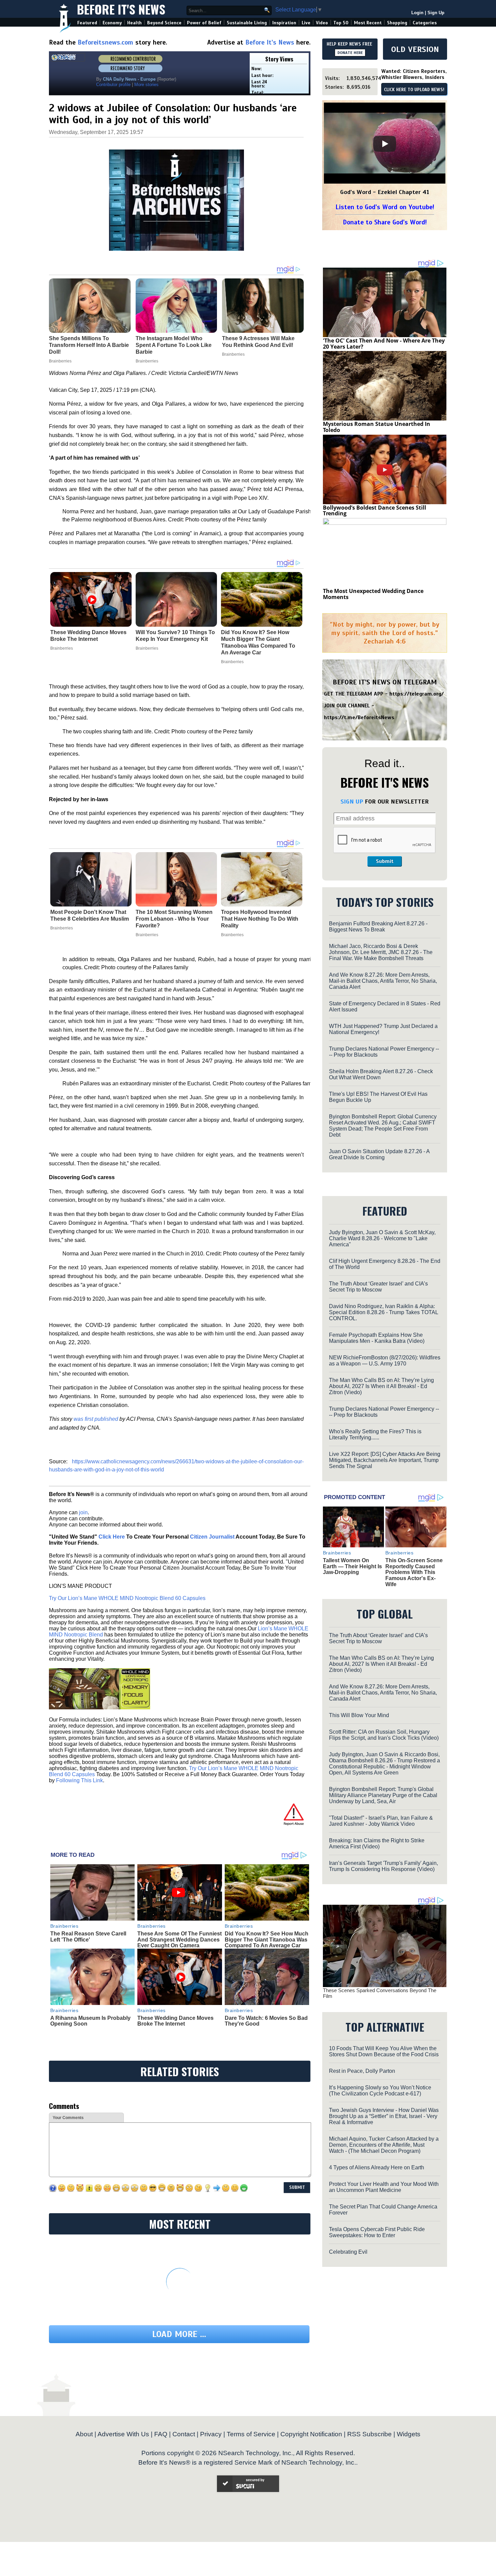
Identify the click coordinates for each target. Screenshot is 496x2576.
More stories (146, 85)
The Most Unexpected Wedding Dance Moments (373, 594)
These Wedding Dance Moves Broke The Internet (88, 636)
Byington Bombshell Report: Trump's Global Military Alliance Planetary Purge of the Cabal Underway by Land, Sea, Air (383, 1795)
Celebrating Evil (348, 2252)
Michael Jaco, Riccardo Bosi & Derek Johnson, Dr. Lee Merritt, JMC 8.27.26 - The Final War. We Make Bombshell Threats (381, 952)
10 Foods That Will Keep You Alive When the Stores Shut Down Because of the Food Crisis (384, 2051)
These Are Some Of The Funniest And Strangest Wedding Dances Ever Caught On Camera (180, 1940)
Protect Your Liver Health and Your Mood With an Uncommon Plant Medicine (384, 2187)
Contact (184, 2434)
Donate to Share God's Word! (385, 222)
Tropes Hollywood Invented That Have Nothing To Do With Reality (260, 919)
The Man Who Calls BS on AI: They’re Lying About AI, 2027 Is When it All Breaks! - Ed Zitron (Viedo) (381, 1386)
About (84, 2434)
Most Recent (368, 23)
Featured (87, 23)
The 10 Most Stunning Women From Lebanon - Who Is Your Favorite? (174, 919)
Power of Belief (204, 23)
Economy (112, 23)
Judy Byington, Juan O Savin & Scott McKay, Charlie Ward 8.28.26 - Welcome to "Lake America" (382, 1238)
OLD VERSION (415, 49)
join (83, 1512)
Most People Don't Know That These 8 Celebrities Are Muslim (90, 915)
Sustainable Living (247, 23)
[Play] (385, 144)
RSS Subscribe (369, 2434)
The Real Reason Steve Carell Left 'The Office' (88, 1937)
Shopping (397, 23)
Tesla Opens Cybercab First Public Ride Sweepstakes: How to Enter (377, 2232)
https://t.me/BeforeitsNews (359, 717)
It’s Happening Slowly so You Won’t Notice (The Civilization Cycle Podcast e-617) (380, 2091)
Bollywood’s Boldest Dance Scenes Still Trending (375, 511)
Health (134, 23)
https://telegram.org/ (417, 694)
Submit (385, 861)
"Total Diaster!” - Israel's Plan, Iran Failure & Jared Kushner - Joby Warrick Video (381, 1821)
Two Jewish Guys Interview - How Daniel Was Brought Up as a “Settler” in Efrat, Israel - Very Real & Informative (384, 2116)
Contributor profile (113, 85)
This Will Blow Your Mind (359, 1715)
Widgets (409, 2434)
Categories (425, 23)
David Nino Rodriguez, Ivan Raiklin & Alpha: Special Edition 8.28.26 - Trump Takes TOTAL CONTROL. (383, 1312)
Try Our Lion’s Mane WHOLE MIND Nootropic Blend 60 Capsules (127, 1598)
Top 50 (341, 23)
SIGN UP (352, 802)
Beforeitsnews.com (105, 42)
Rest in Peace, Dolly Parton (362, 2071)
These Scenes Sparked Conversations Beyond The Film (380, 1993)
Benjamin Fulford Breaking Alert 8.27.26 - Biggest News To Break (378, 927)
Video (322, 23)
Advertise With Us (123, 2434)
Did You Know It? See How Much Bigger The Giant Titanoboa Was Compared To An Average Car (258, 642)
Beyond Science (164, 23)
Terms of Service (251, 2434)
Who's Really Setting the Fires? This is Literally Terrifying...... (375, 1434)
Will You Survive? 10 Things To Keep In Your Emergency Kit (175, 636)
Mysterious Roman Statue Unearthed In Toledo (377, 427)
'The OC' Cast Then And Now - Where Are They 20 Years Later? (384, 344)
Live (306, 23)
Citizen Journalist (212, 1537)
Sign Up (436, 13)
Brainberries (62, 648)
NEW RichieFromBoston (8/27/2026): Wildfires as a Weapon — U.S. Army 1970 (385, 1361)
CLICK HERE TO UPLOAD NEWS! (414, 90)
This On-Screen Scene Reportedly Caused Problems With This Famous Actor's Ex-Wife (414, 1572)
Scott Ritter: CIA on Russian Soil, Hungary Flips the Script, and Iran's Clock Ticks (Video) (384, 1735)
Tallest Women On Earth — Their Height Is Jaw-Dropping (352, 1566)
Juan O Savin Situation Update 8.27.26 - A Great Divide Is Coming (379, 1154)
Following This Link (79, 1780)
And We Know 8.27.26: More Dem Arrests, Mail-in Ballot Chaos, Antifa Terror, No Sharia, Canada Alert (383, 981)
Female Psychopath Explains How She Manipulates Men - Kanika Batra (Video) (377, 1338)
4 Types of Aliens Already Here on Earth (377, 2167)
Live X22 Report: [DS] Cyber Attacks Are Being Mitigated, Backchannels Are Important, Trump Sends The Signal (385, 1460)
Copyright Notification (311, 2434)
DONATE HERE (350, 53)
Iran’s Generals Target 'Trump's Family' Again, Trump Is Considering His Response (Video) (383, 1866)
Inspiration (284, 23)
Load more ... (179, 2334)
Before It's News (121, 9)
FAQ (161, 2434)
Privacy (211, 2434)
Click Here (112, 1537)
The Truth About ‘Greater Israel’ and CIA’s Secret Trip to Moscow (378, 1287)
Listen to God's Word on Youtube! (385, 207)
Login (417, 13)
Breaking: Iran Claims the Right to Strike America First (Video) (377, 1843)
